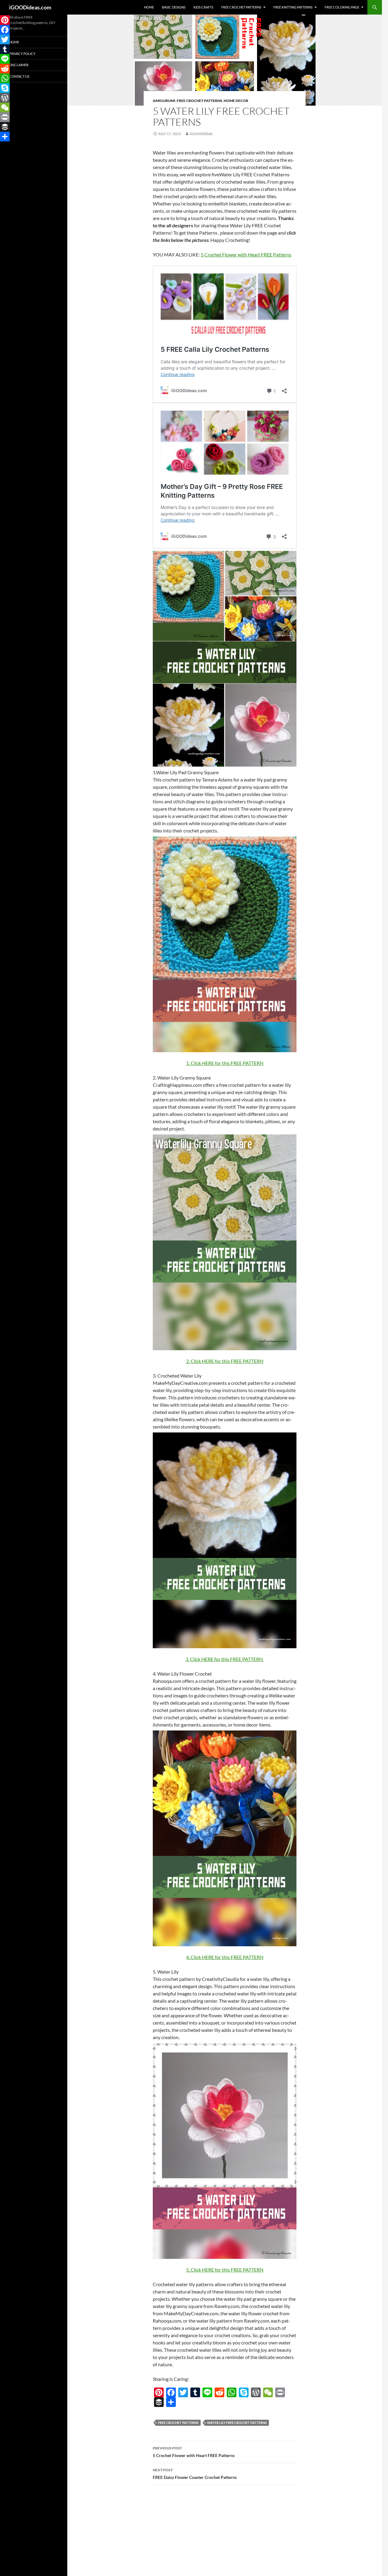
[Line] (207, 2392)
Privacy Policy (22, 54)
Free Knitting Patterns (293, 7)
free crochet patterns (178, 2423)
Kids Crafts (203, 7)
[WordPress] (256, 2392)
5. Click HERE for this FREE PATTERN (225, 2270)
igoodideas (201, 134)
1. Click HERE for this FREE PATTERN (225, 1063)
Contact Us (19, 76)
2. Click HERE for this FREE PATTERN (225, 1361)
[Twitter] (183, 2392)
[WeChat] (268, 2392)
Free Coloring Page (342, 7)
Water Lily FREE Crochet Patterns (237, 2423)
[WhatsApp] (232, 2392)
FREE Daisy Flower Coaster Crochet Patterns (195, 2474)
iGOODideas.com (30, 7)
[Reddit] (219, 2392)
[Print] (280, 2392)
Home (149, 7)
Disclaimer (19, 65)
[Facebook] (171, 2392)
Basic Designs (174, 7)
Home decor (236, 101)
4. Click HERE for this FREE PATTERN (225, 1957)
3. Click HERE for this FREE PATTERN (225, 1659)
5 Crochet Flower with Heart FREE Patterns (194, 2452)
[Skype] (244, 2392)
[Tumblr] (195, 2392)
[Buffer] (159, 2402)
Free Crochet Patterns (241, 7)
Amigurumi (164, 101)
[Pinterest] (159, 2392)
